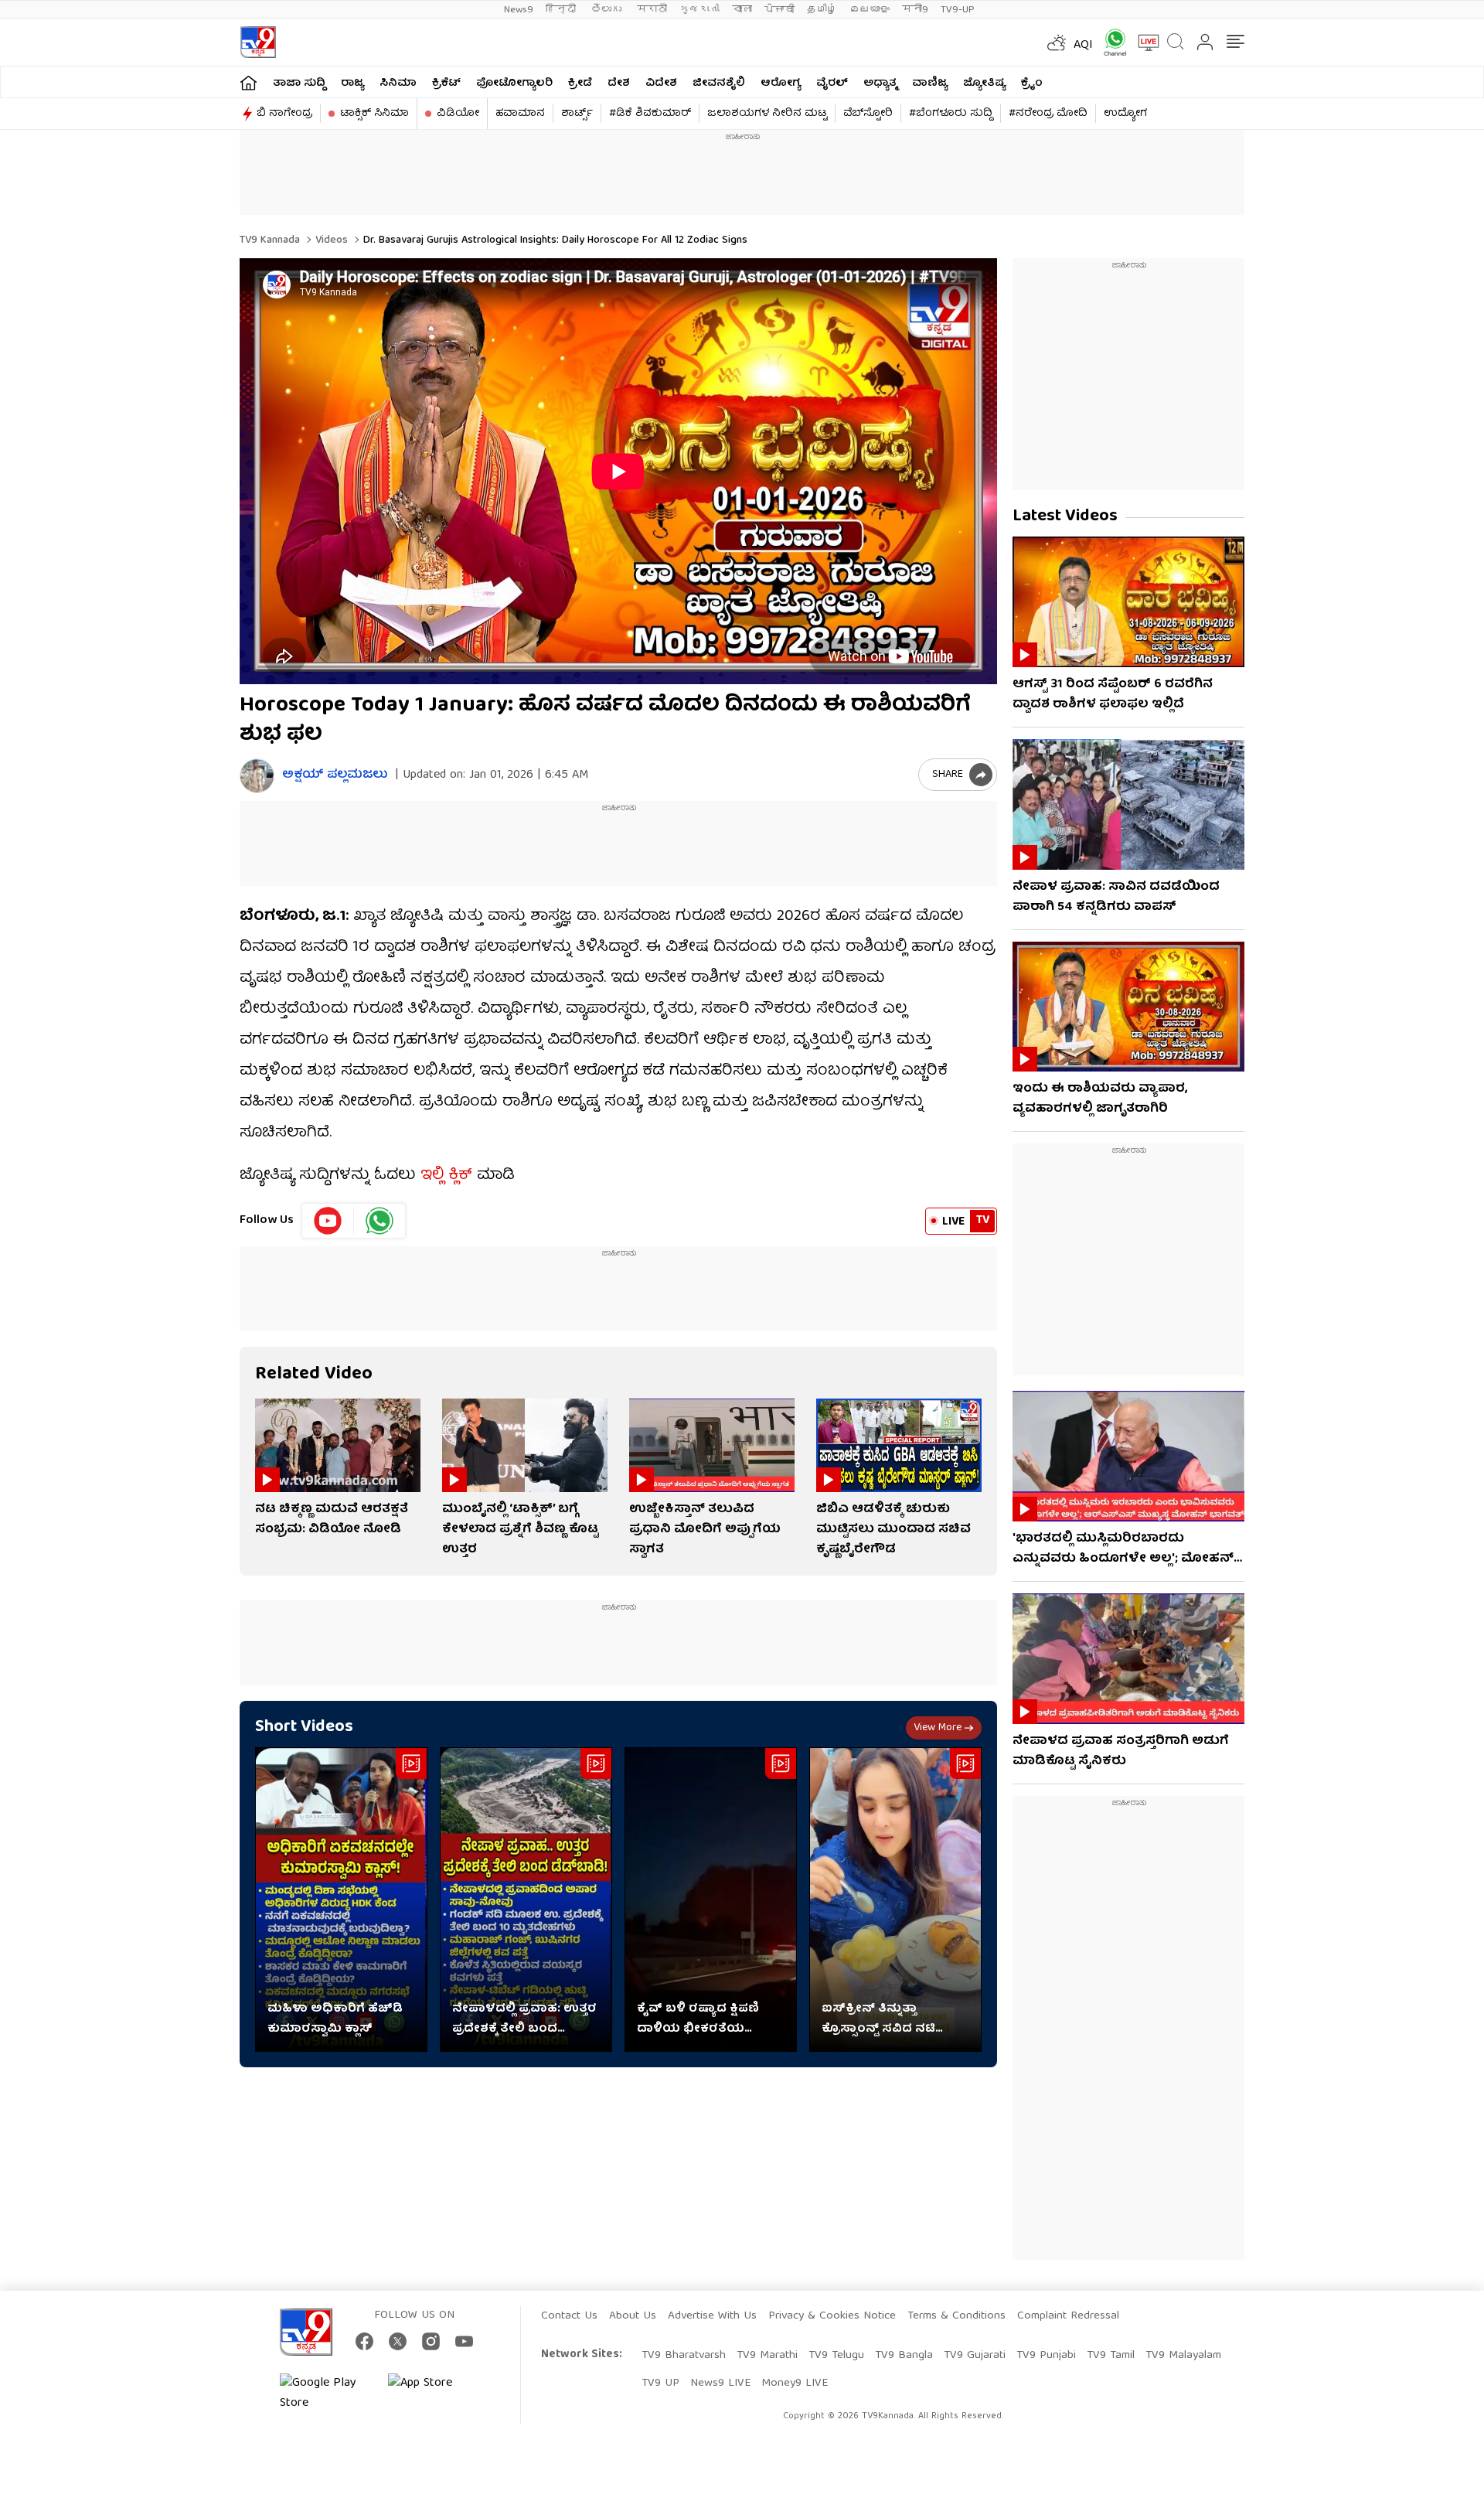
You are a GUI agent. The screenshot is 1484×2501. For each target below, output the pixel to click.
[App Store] (434, 2394)
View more (938, 1728)
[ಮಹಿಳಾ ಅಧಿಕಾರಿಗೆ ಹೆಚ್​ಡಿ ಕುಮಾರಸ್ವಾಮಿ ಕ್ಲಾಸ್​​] (341, 1900)
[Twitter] (398, 2341)
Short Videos (304, 1728)
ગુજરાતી (699, 10)
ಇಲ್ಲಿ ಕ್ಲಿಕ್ (446, 1176)
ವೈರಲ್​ (832, 83)
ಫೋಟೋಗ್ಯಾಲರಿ (514, 83)
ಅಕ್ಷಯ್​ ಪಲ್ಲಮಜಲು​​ (335, 776)
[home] (248, 82)
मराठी (652, 10)
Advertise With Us (712, 2316)
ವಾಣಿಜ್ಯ (930, 83)
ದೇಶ (619, 83)
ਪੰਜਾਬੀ (779, 10)
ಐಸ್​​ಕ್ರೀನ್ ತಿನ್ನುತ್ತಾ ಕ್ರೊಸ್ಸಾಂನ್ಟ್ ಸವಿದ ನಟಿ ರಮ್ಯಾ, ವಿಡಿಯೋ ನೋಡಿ (884, 2019)
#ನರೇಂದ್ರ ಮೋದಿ (1048, 114)
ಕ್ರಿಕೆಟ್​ (446, 83)
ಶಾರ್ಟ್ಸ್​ (577, 114)
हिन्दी (562, 10)
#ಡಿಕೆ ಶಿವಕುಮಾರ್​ (650, 114)
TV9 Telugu (836, 2356)
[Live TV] (1143, 43)
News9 (519, 10)
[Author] (257, 776)
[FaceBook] (364, 2341)
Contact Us (569, 2316)
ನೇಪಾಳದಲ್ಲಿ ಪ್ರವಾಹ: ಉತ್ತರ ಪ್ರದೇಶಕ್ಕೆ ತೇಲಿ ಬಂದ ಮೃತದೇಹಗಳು (524, 2019)
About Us (633, 2316)
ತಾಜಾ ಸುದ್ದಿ (299, 83)
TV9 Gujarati (975, 2356)
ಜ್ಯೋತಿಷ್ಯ (984, 83)
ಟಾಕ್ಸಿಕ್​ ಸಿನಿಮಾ (374, 114)
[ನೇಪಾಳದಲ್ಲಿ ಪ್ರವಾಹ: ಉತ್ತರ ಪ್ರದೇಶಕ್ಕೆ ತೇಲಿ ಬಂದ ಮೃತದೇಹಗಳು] (526, 1900)
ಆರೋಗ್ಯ (781, 83)
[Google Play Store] (326, 2394)
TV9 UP (660, 2383)
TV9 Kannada (270, 240)
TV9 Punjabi (1046, 2356)
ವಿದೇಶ (661, 83)
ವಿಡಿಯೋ (458, 114)
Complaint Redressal (1068, 2316)
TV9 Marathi (767, 2356)
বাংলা (742, 10)
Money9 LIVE (795, 2383)
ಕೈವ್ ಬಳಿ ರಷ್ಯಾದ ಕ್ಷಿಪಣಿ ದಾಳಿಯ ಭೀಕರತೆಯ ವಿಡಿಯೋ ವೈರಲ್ (698, 2019)
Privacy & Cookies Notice (832, 2316)
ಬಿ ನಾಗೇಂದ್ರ (284, 114)
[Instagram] (431, 2341)
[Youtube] (328, 1221)
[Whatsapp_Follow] (380, 1221)
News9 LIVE (720, 2383)
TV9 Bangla (904, 2356)
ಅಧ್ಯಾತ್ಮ (880, 83)
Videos (330, 240)
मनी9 (915, 10)
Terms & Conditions (956, 2316)
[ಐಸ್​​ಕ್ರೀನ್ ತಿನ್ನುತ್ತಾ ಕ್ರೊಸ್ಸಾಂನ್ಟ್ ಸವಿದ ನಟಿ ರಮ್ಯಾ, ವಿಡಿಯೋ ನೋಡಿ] (895, 1900)
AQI (1083, 46)
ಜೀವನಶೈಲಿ (719, 83)
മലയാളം (870, 10)
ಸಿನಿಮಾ (398, 83)
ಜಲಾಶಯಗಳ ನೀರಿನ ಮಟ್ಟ (767, 114)
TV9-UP (958, 10)
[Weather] (1055, 43)
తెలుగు (608, 10)
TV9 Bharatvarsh (684, 2356)
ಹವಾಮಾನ (520, 114)
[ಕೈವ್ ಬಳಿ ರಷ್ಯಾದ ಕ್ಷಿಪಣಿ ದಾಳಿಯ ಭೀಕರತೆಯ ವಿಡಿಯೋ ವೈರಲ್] (711, 1900)
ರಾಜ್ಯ (352, 83)
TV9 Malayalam (1183, 2356)
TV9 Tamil (1111, 2356)
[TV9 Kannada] (258, 42)
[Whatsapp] (1110, 42)
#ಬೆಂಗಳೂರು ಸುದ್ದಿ (951, 114)
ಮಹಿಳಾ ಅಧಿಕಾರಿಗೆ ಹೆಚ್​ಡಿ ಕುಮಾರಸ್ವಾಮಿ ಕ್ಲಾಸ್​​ (335, 2019)
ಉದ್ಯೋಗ (1125, 114)
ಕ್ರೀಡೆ (580, 83)
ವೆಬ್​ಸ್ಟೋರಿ (868, 114)
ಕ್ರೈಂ (1032, 83)
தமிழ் (822, 10)
